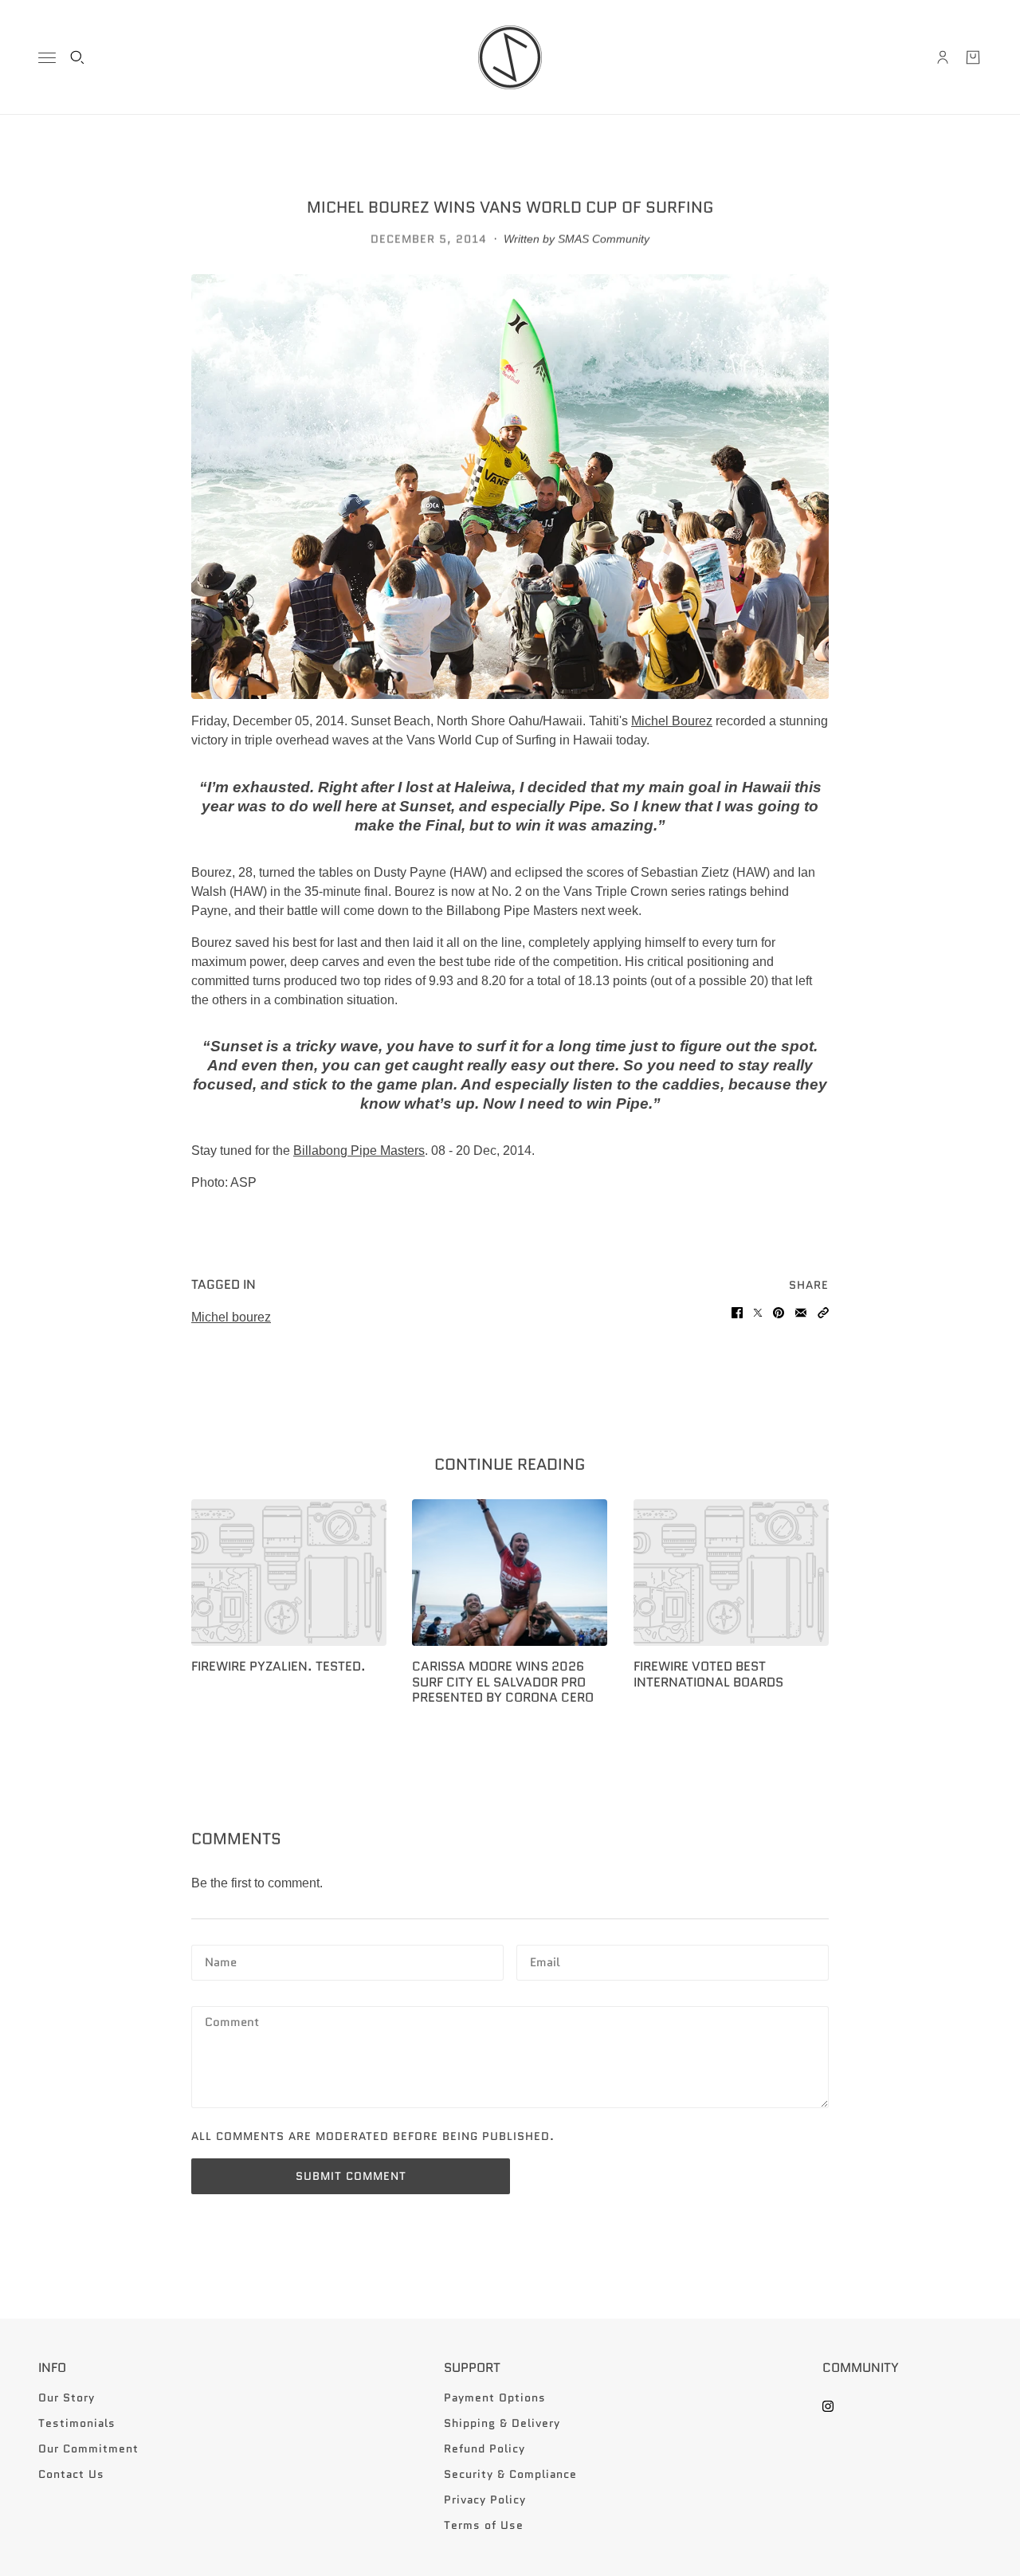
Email (547, 1961)
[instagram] (828, 2406)
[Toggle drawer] (47, 58)
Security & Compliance (510, 2474)
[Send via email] (801, 1313)
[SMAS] (510, 57)
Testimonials (77, 2423)
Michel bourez (231, 1317)
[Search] (77, 57)
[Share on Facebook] (737, 1313)
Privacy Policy (485, 2499)
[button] (823, 1313)
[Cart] (973, 57)
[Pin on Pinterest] (779, 1313)
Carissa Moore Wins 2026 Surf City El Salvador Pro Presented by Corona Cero (503, 1681)
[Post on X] (758, 1313)
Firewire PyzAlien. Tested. (279, 1666)
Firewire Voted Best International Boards (708, 1674)
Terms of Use (484, 2525)
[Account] (943, 57)
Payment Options (495, 2397)
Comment (234, 2023)
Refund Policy (484, 2448)
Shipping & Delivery (502, 2423)
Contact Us (71, 2474)
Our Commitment (88, 2448)
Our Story (67, 2397)
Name (221, 1961)
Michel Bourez (672, 721)
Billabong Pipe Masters (359, 1151)
